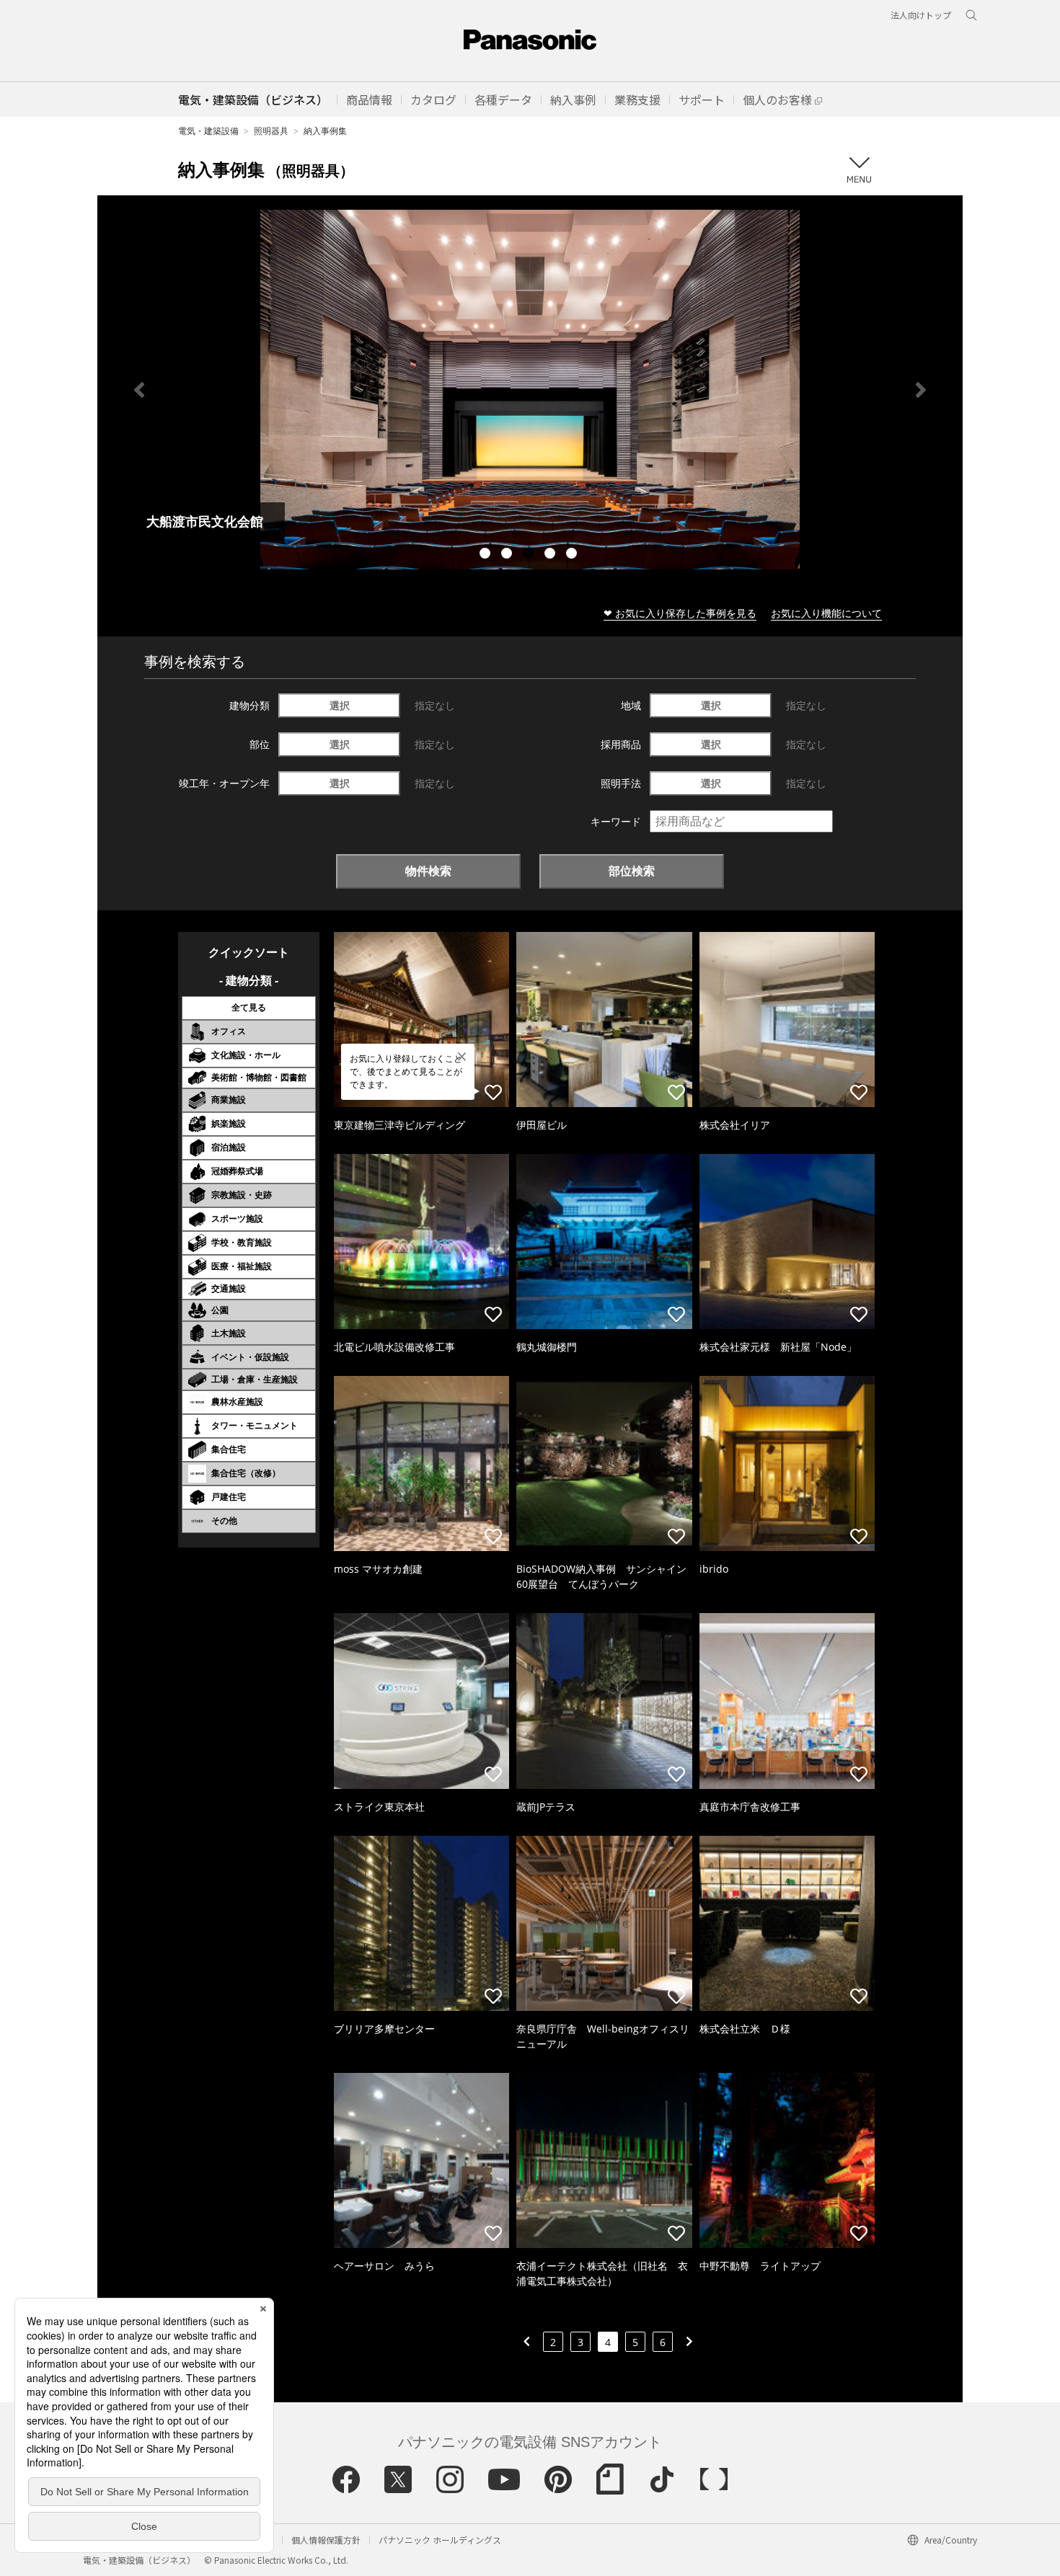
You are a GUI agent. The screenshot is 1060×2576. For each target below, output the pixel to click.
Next (921, 390)
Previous (139, 390)
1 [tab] (487, 555)
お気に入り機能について (826, 613)
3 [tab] (530, 555)
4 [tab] (552, 555)
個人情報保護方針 (326, 2540)
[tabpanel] (530, 390)
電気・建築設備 (208, 131)
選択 (340, 705)
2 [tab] (508, 555)
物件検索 (428, 871)
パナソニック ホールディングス (440, 2540)
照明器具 (271, 131)
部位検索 (632, 871)
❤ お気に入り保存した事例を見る (680, 613)
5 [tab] (573, 555)
